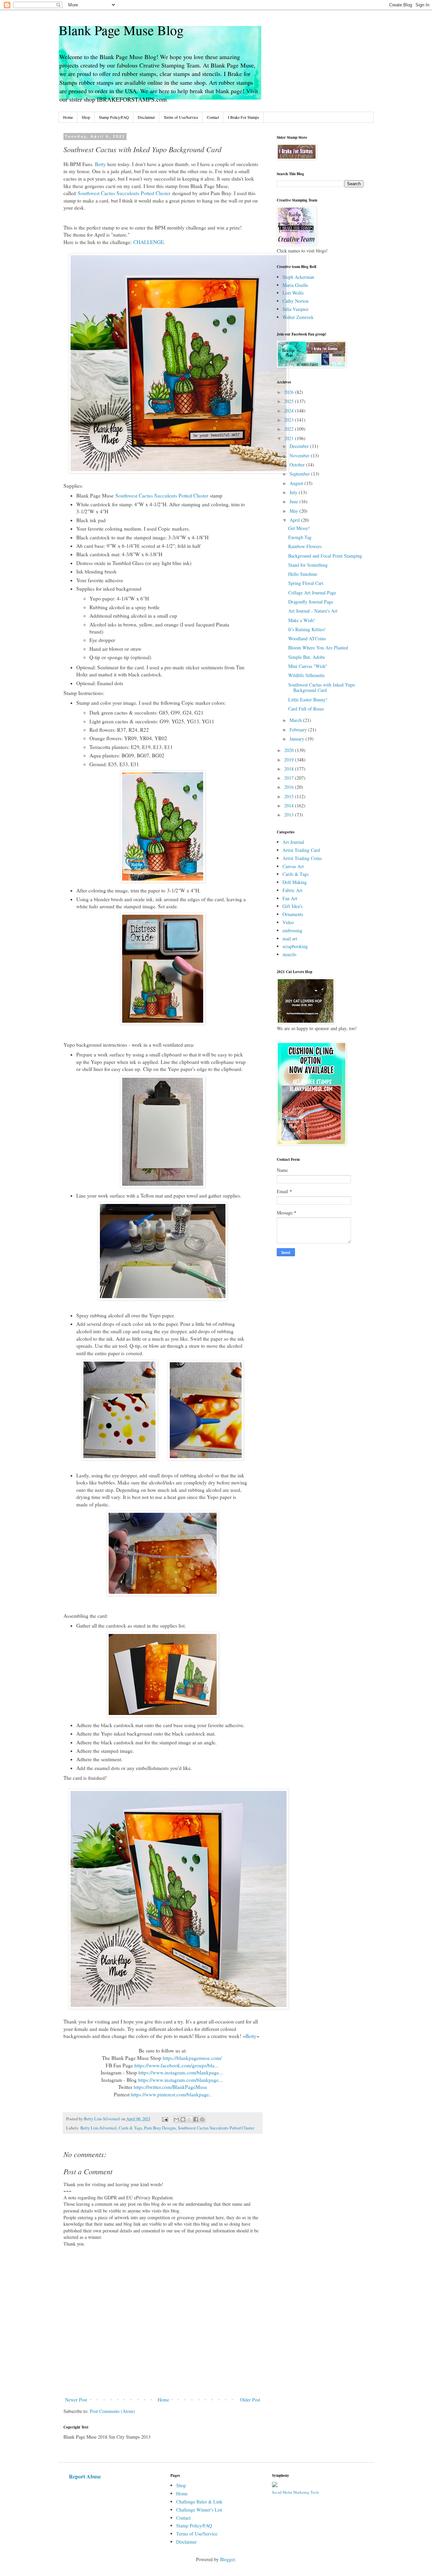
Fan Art (290, 898)
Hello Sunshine (303, 574)
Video (288, 922)
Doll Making (295, 882)
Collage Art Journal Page (312, 593)
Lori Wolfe (293, 293)
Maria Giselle (295, 285)
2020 (290, 750)
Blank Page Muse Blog (121, 30)
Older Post (250, 2400)
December (300, 446)
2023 (290, 420)
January (298, 739)
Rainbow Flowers (305, 546)
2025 (290, 401)
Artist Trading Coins (302, 858)
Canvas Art (293, 866)
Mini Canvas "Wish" (308, 666)
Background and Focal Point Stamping (325, 556)
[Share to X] (189, 2119)
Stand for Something (308, 565)
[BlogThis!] (183, 2119)
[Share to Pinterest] (202, 2119)
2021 (290, 438)
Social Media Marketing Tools (295, 2492)
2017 (290, 778)
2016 (290, 787)
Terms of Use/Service (181, 117)
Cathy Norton (295, 301)
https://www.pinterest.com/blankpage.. (171, 2094)
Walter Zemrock (298, 317)
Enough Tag (300, 537)
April (295, 520)
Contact (213, 117)
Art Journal (293, 842)
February (299, 730)
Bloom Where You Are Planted (318, 648)
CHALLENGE (148, 242)
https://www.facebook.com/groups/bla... (176, 2065)
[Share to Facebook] (196, 2119)
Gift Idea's (292, 906)
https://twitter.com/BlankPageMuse (170, 2087)
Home (68, 117)
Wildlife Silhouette (306, 675)
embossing (292, 930)
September (300, 474)
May (294, 511)
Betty (100, 164)
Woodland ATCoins (307, 638)
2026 (290, 392)
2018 (290, 769)
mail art (290, 938)
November (300, 455)
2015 (290, 796)
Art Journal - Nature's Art (313, 611)
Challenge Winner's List (199, 2510)
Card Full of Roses (306, 709)
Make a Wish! (302, 620)
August (297, 483)
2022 (290, 429)
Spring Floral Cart (306, 583)
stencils (289, 954)
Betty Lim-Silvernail (99, 2128)
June (294, 501)
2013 (290, 815)
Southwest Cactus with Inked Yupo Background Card (322, 688)
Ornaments (293, 914)
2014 (290, 806)
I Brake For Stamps (244, 117)
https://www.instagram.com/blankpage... (181, 2072)
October (298, 465)
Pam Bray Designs (160, 2128)
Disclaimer (146, 117)
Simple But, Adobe (307, 657)
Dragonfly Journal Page (311, 602)
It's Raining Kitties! (307, 629)
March (296, 720)
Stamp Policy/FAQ (114, 117)
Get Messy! (299, 528)
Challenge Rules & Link (199, 2502)
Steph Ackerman (298, 277)
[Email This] (177, 2119)
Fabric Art (292, 890)
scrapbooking (295, 946)
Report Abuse (85, 2476)
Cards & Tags (130, 2128)
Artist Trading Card (301, 850)
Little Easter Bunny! (308, 700)
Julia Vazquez (295, 309)
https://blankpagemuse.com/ (192, 2058)
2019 (290, 760)
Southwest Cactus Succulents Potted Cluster (124, 193)
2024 (290, 411)
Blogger (227, 2559)
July (294, 492)
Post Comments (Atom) (112, 2411)
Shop (86, 117)
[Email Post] (165, 2119)
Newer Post (76, 2400)
